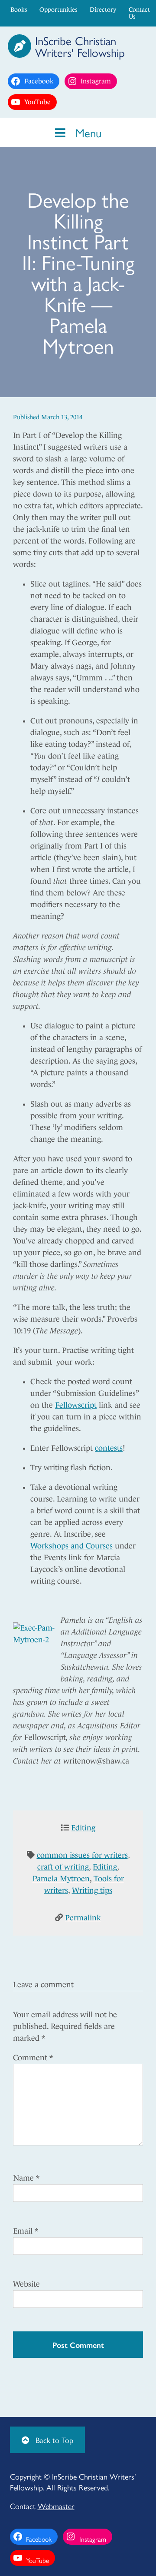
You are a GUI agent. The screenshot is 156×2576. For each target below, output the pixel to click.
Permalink (83, 1918)
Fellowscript (76, 1405)
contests (109, 1448)
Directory (103, 10)
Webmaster (56, 2506)
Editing (83, 1828)
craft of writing (63, 1867)
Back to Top (53, 2440)
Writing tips (92, 1890)
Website (26, 2284)
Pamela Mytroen (61, 1879)
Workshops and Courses (71, 1546)
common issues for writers (82, 1855)
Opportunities (58, 10)
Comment (33, 2058)
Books (19, 10)
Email (26, 2231)
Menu (87, 132)
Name (26, 2178)
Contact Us (139, 13)
